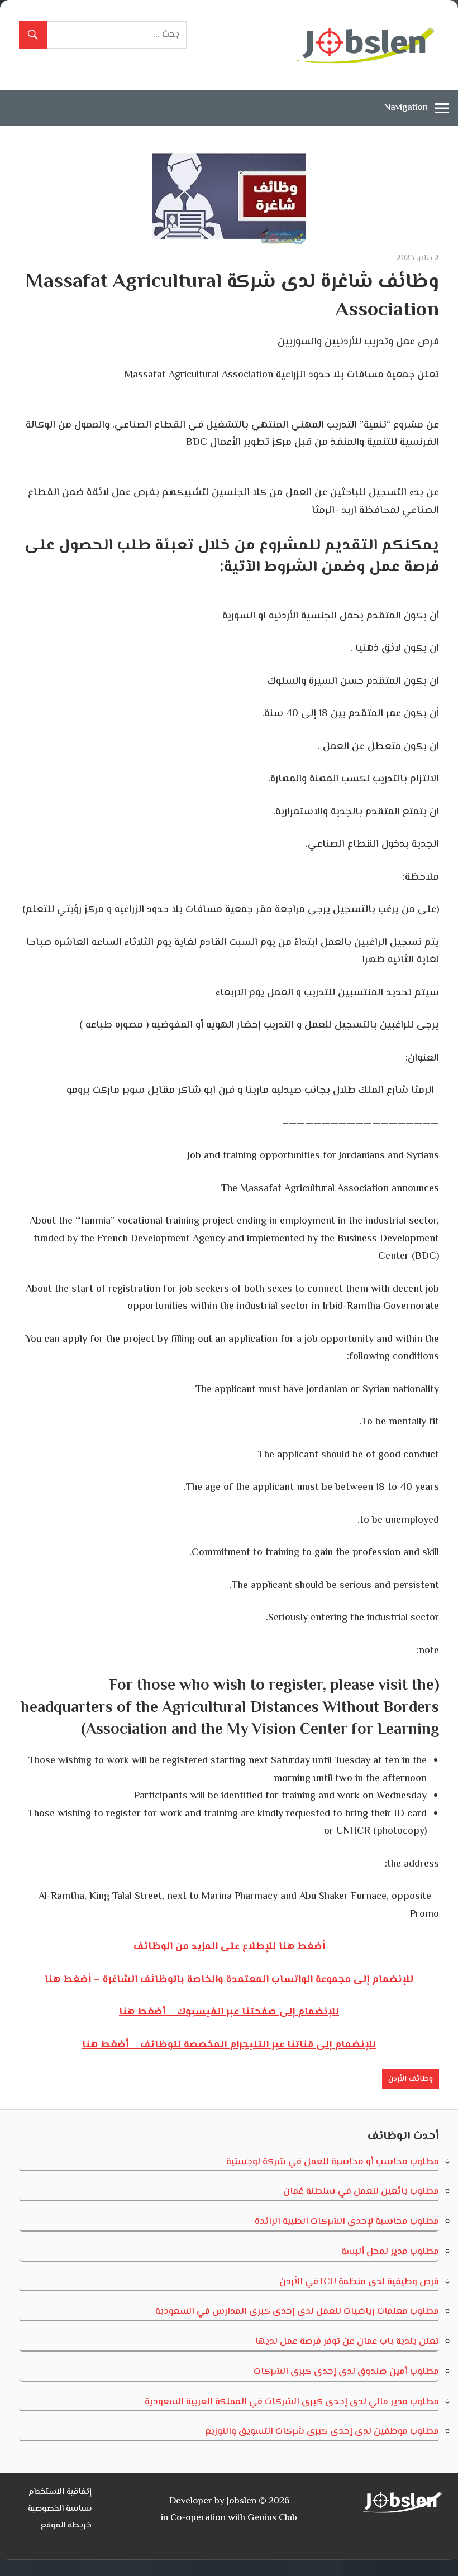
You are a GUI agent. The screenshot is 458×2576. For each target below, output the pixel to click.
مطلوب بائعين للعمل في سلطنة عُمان (361, 2191)
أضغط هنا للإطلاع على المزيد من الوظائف (229, 1947)
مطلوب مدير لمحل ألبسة (390, 2252)
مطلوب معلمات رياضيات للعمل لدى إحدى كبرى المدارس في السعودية (297, 2311)
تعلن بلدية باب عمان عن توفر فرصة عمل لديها (347, 2342)
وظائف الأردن (411, 2079)
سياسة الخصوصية (60, 2509)
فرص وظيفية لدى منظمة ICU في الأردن (359, 2282)
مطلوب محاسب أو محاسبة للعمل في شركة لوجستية (333, 2162)
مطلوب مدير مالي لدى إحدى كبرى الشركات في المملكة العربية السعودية (292, 2402)
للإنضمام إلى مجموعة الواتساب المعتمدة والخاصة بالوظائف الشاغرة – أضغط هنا (229, 1980)
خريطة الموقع (66, 2525)
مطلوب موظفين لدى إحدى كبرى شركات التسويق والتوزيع (322, 2431)
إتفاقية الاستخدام (60, 2492)
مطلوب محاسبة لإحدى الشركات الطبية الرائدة (347, 2222)
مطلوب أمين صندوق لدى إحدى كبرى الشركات (346, 2372)
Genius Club (272, 2518)
